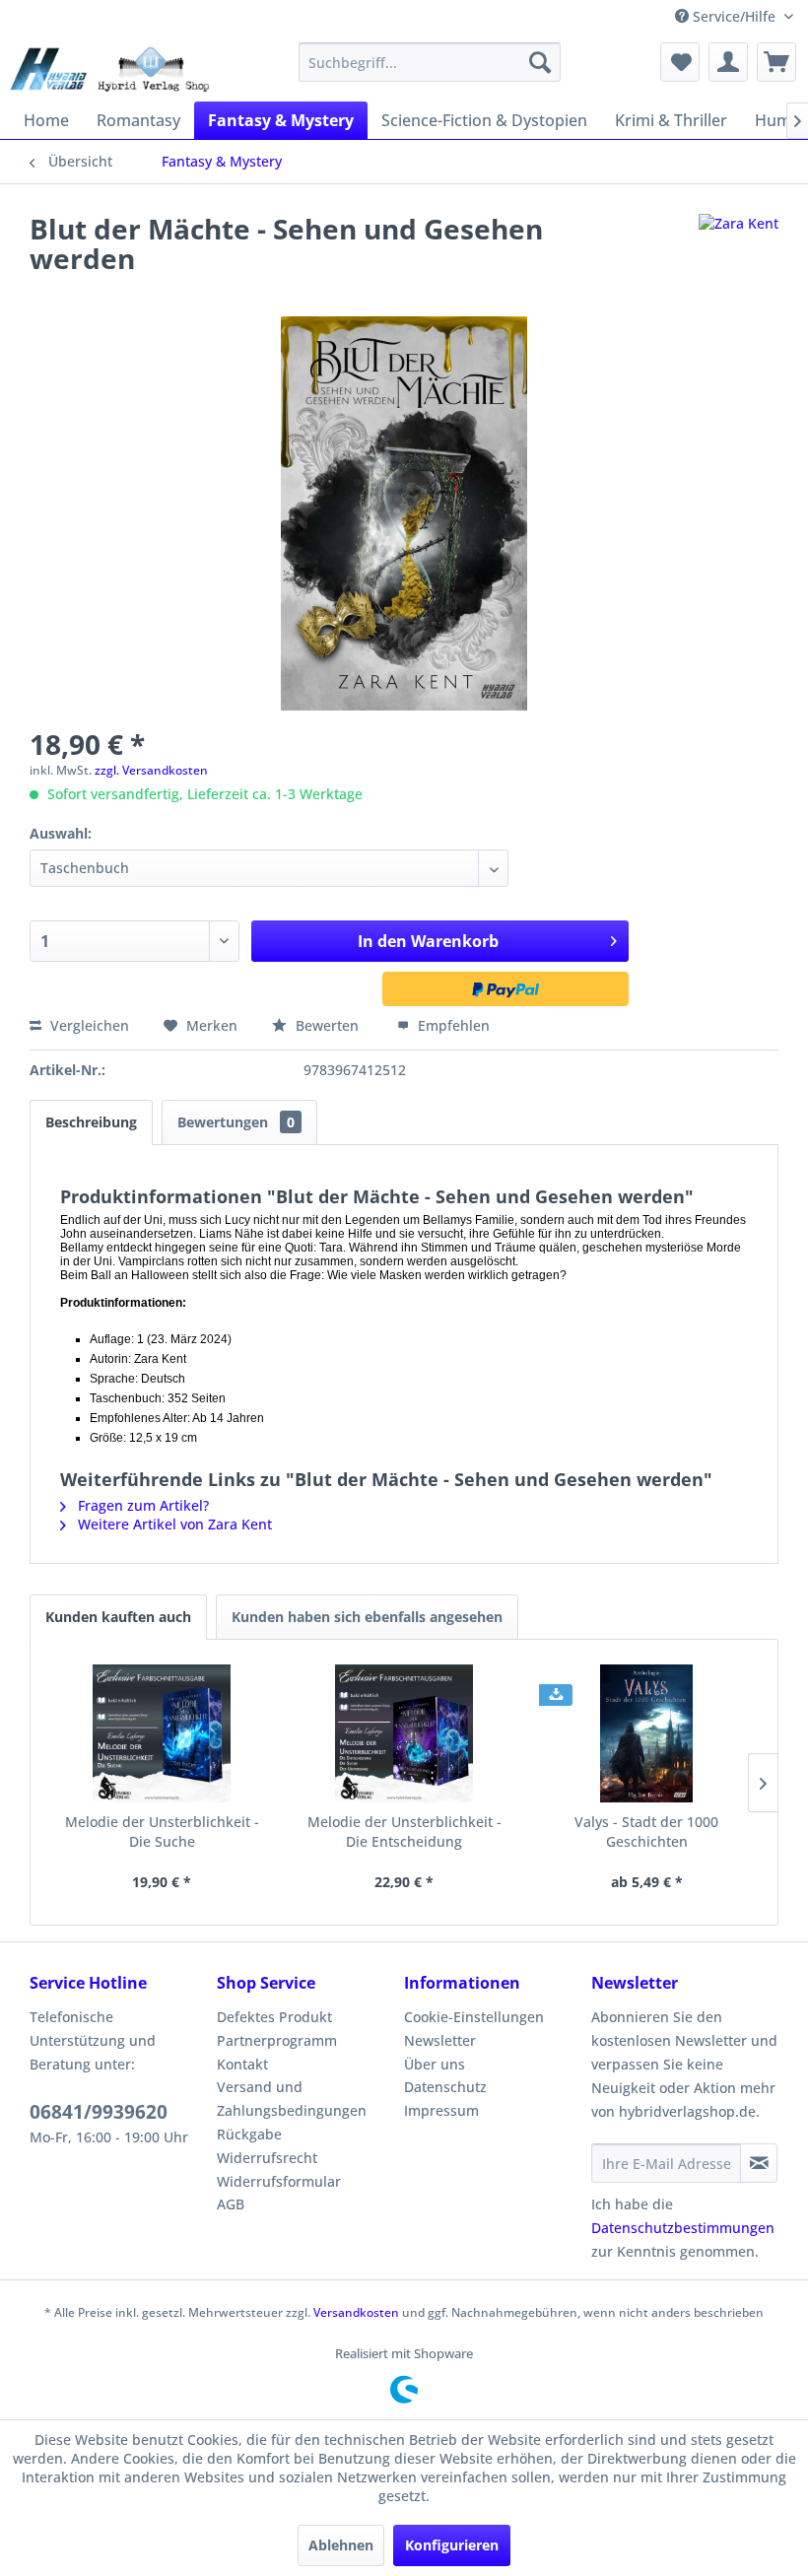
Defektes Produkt (274, 2017)
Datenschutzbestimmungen (683, 2228)
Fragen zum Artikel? (141, 1505)
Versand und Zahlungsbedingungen (292, 2099)
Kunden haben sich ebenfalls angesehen (367, 1617)
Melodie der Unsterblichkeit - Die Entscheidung (404, 1831)
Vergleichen (88, 1025)
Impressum (441, 2110)
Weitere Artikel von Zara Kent (173, 1524)
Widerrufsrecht (267, 2158)
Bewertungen (236, 1122)
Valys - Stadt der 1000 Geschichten (646, 1831)
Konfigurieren (452, 2545)
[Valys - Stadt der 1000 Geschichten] (646, 1733)
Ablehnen (341, 2545)
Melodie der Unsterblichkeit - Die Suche (162, 1831)
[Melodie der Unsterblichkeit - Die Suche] (162, 1733)
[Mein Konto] (728, 62)
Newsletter (440, 2040)
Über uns (435, 2064)
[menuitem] (430, 62)
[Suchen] (540, 62)
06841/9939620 (99, 2112)
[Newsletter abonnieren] (759, 2163)
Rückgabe (249, 2134)
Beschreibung (91, 1122)
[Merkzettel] (680, 62)
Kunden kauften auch (118, 1617)
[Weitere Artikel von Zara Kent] (739, 248)
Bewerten (327, 1025)
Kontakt (242, 2064)
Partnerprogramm (277, 2040)
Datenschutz (445, 2087)
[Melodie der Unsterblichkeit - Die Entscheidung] (404, 1733)
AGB (231, 2204)
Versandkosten (356, 2312)
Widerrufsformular (279, 2181)
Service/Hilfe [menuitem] (734, 16)
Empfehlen (452, 1025)
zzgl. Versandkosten (151, 770)
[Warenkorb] (776, 62)
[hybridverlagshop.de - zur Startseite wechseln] (110, 67)
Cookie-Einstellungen (474, 2017)
